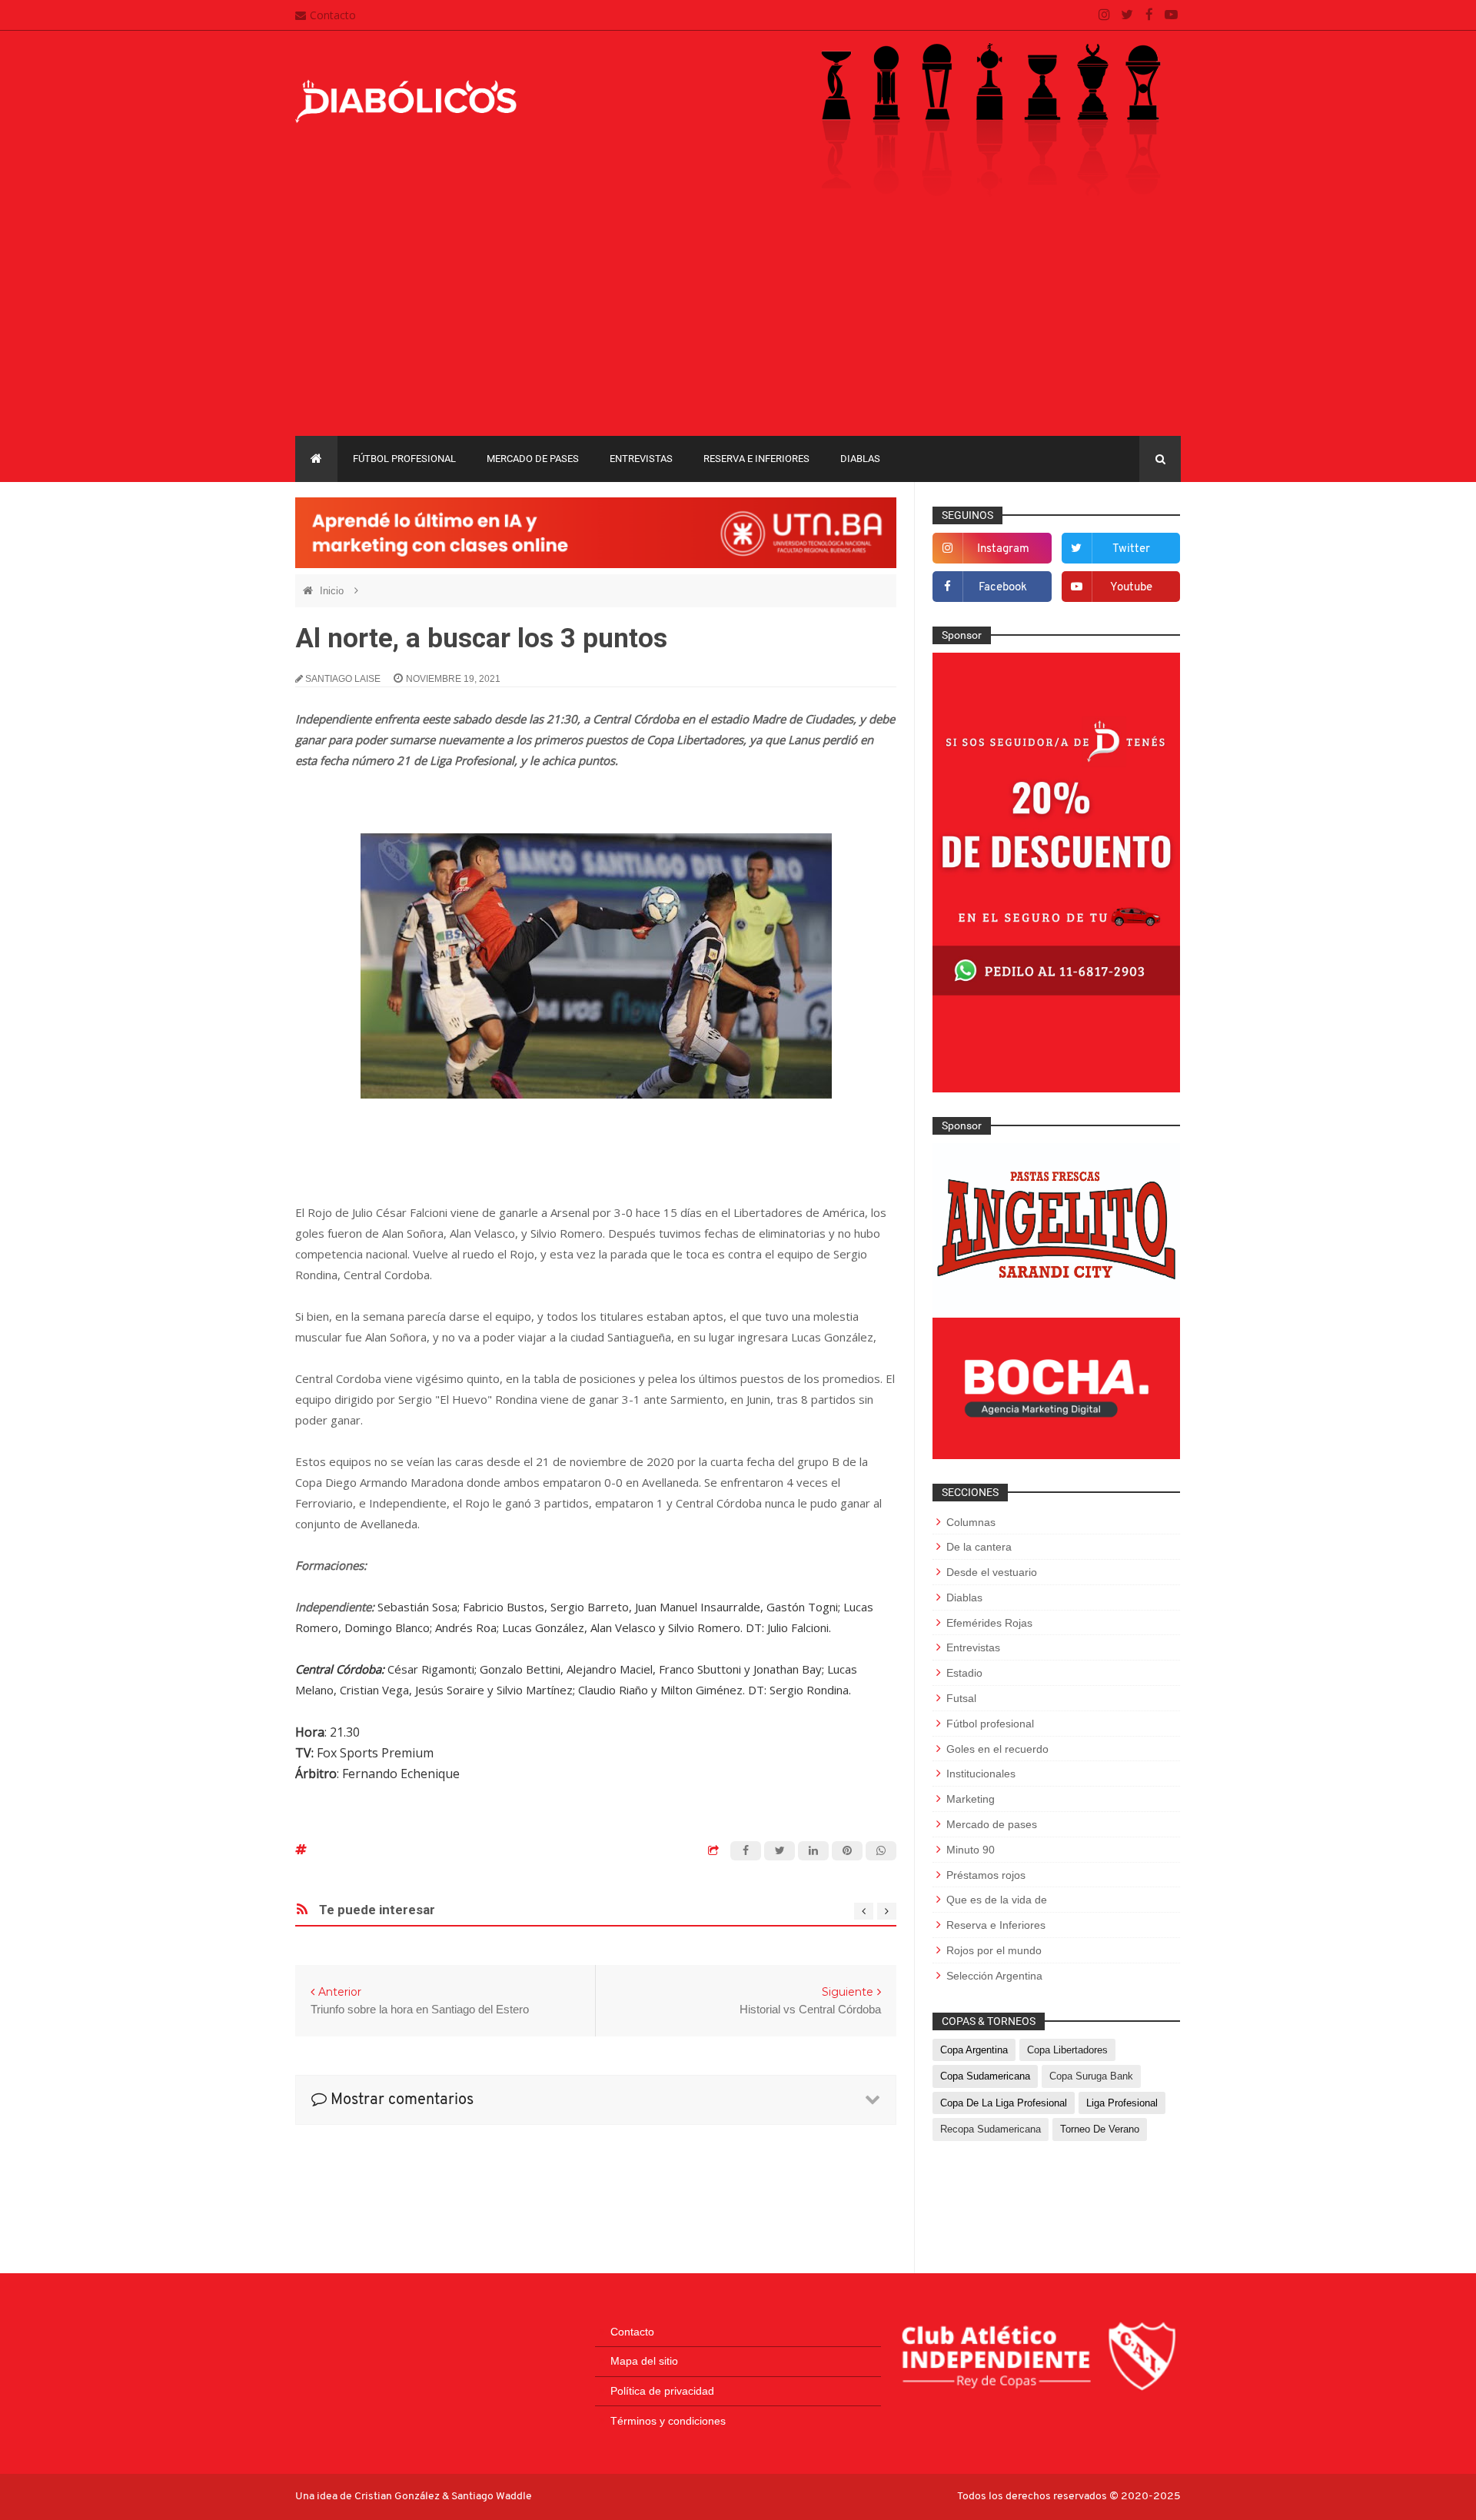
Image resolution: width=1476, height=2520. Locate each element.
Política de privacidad (662, 2391)
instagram (1003, 549)
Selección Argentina (994, 1976)
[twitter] (1127, 15)
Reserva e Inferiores (756, 459)
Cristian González (398, 2497)
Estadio (964, 1673)
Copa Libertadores (1067, 2050)
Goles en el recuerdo (997, 1749)
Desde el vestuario (992, 1572)
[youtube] (1171, 15)
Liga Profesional (1122, 2103)
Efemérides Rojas (989, 1623)
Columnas (971, 1522)
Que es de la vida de (997, 1900)
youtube (1131, 588)
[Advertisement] (738, 321)
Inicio (333, 591)
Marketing (971, 1799)
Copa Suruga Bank (1091, 2076)
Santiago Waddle (492, 2497)
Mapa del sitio (644, 2361)
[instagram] (1104, 15)
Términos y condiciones (668, 2421)
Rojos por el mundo (994, 1950)
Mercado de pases (533, 459)
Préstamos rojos (986, 1875)
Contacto (333, 15)
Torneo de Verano (1100, 2129)
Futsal (961, 1698)
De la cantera (979, 1547)
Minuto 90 (971, 1850)
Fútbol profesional (404, 459)
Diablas (860, 459)
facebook (1003, 588)
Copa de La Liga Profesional (1004, 2103)
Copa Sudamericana (985, 2076)
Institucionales (981, 1774)
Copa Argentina (974, 2050)
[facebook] (1149, 15)
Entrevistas (641, 459)
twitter (1131, 549)
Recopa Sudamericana (991, 2129)
